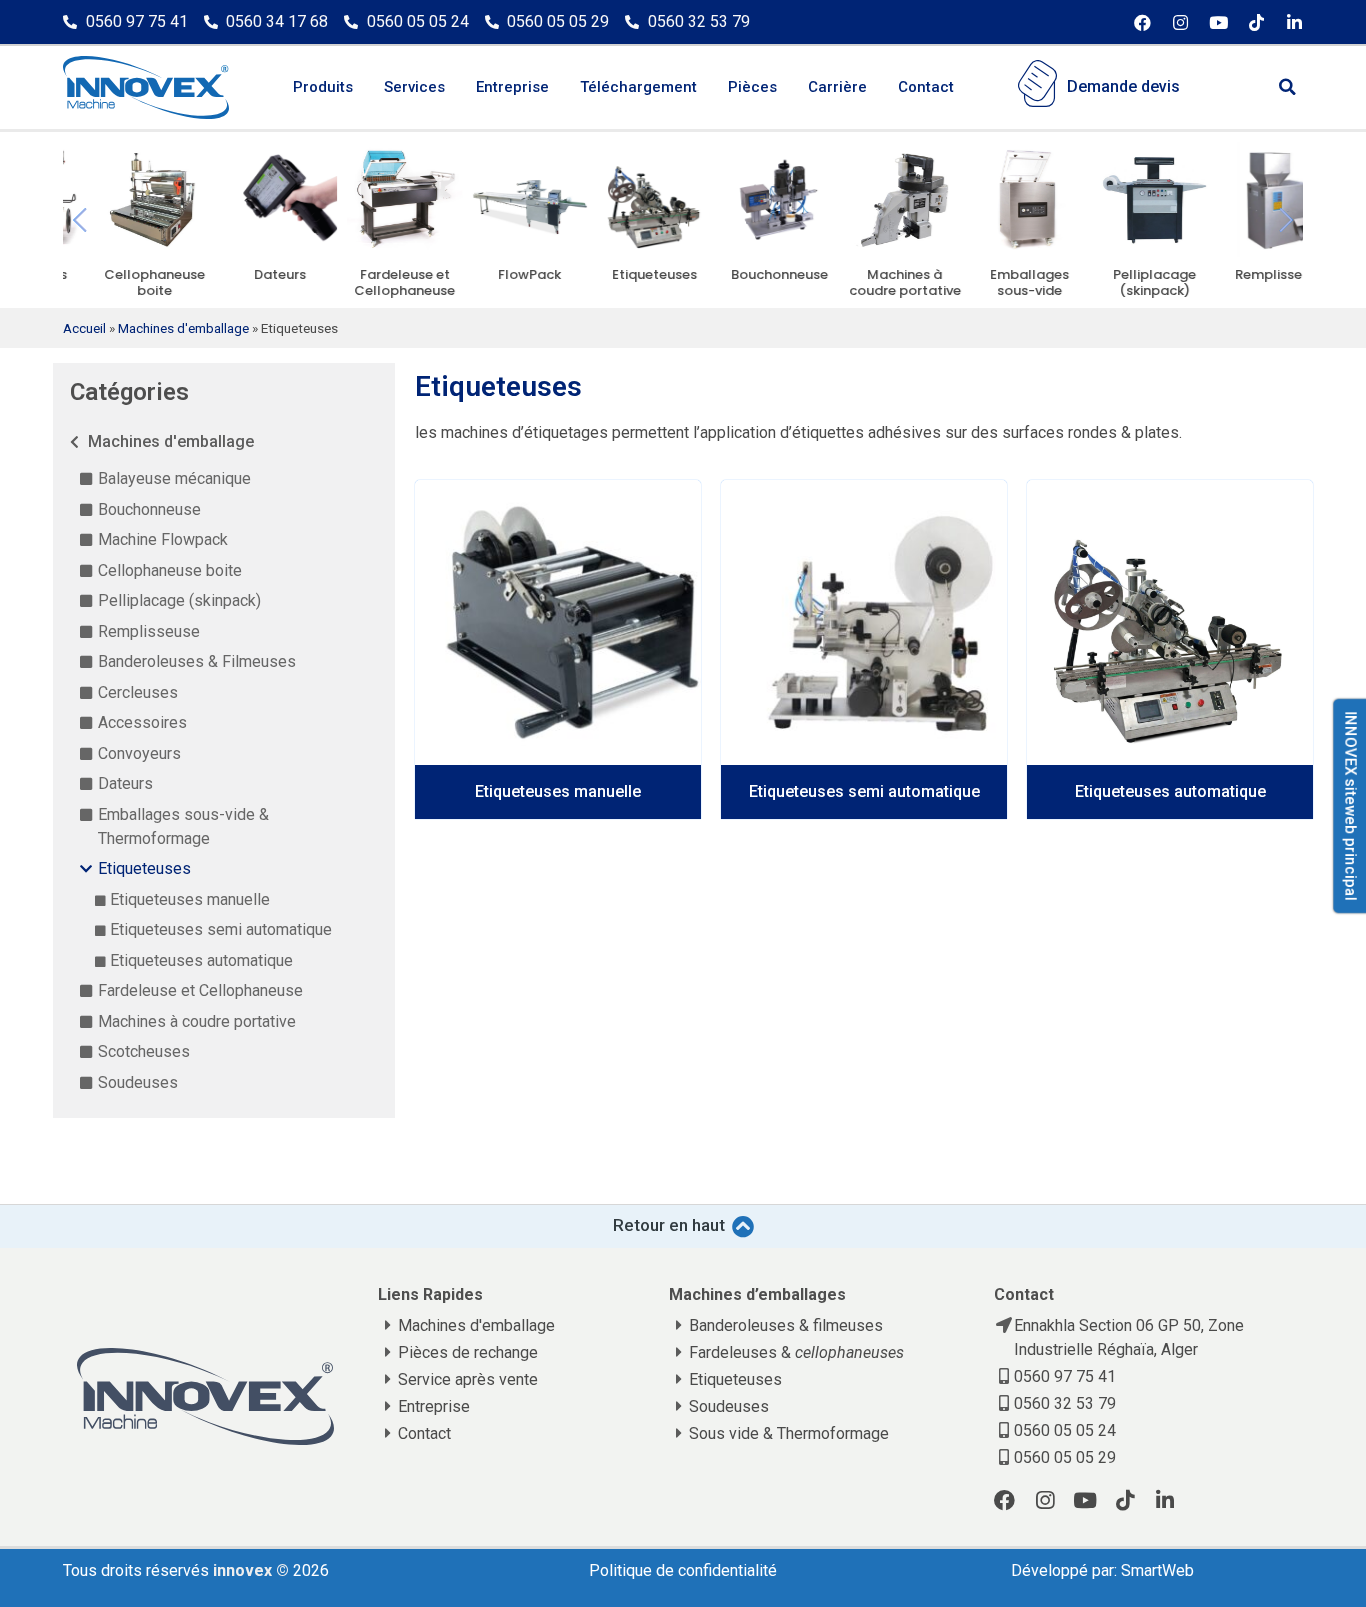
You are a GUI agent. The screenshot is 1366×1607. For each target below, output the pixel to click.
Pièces (752, 87)
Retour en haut (669, 1225)
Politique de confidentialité (683, 1570)
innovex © (253, 1570)
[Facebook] (1142, 22)
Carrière (837, 87)
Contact (926, 87)
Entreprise (512, 87)
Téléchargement (638, 87)
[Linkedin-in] (1294, 22)
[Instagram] (1180, 22)
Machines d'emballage (183, 328)
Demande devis (1123, 86)
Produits (323, 87)
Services (414, 87)
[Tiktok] (1256, 22)
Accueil (84, 328)
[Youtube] (1218, 22)
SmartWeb (1157, 1570)
